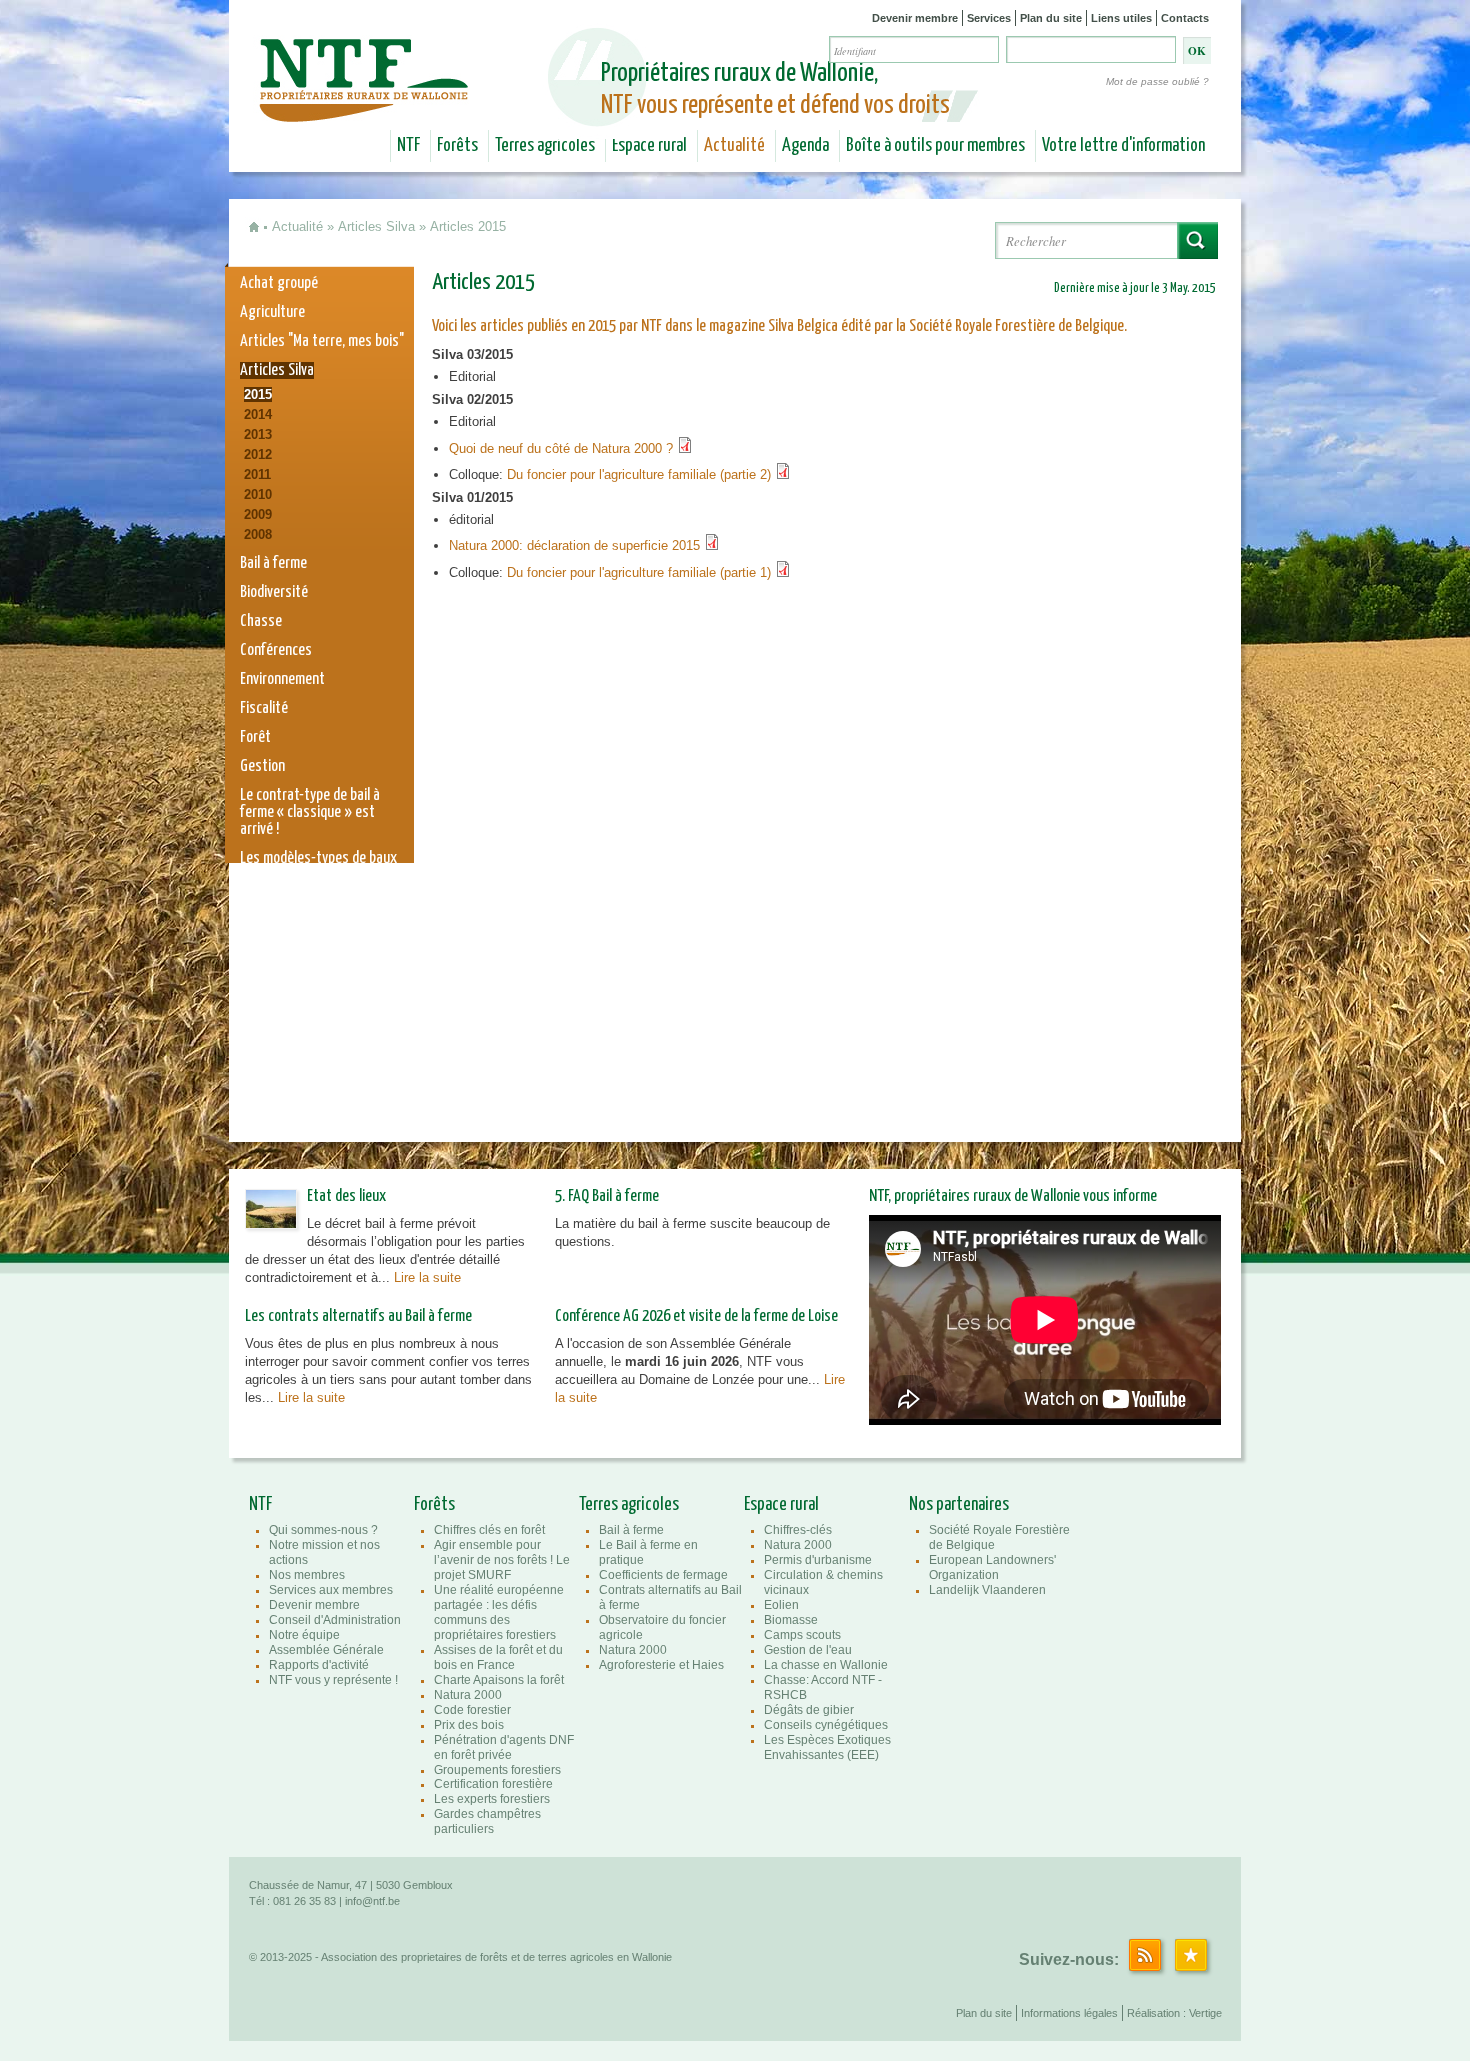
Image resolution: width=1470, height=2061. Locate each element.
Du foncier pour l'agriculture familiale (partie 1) (641, 572)
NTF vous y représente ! (333, 1680)
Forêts (457, 146)
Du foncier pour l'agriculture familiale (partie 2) (641, 474)
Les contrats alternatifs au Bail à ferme (358, 1316)
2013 (258, 434)
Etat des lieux (346, 1196)
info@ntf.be (372, 1901)
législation (270, 1054)
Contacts (1185, 18)
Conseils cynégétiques (826, 1725)
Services (989, 18)
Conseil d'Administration (335, 1620)
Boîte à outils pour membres (935, 146)
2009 (258, 514)
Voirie (255, 1025)
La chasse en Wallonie (826, 1665)
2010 (258, 494)
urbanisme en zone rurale (312, 1083)
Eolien (781, 1605)
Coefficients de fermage (663, 1575)
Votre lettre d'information (1123, 146)
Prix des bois (469, 1725)
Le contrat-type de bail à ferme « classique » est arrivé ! (310, 812)
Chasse (261, 621)
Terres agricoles (545, 146)
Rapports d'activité (319, 1665)
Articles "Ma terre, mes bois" (322, 341)
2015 (258, 394)
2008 (258, 534)
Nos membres (307, 1575)
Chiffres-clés (798, 1530)
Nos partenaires (959, 1505)
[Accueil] (366, 108)
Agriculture (272, 312)
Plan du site (1051, 18)
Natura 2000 (275, 967)
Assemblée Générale (326, 1650)
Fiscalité (264, 708)
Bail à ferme (273, 563)
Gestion (262, 766)
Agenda (805, 146)
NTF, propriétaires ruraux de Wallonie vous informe (1013, 1196)
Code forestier (472, 1710)
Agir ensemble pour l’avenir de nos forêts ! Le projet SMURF (502, 1560)
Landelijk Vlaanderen (987, 1590)
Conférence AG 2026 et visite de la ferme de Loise (696, 1316)
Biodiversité (274, 592)
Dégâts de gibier (809, 1710)
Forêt (255, 737)
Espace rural (649, 146)
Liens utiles (1121, 18)
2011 (257, 474)
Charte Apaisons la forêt (499, 1680)
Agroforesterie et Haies (661, 1665)
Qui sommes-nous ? (323, 1530)
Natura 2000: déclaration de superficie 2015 (576, 545)
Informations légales (1069, 2013)
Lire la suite (427, 1277)
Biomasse (791, 1620)
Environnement (282, 679)
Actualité (734, 146)
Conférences (276, 650)
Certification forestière (493, 1784)
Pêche (257, 996)
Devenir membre (915, 18)
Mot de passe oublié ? (1157, 81)
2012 (258, 454)
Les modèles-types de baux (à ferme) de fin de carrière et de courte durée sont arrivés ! (318, 884)
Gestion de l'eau (808, 1650)
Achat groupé (279, 283)
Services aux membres (331, 1590)
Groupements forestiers (497, 1770)
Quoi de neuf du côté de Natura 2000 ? (563, 448)
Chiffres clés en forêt (489, 1530)
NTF (408, 146)
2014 (258, 414)
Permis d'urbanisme (818, 1560)
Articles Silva (376, 226)
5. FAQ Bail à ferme (607, 1196)
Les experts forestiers (492, 1799)
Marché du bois (282, 938)
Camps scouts (802, 1635)
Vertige (1205, 2013)
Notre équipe (304, 1635)
